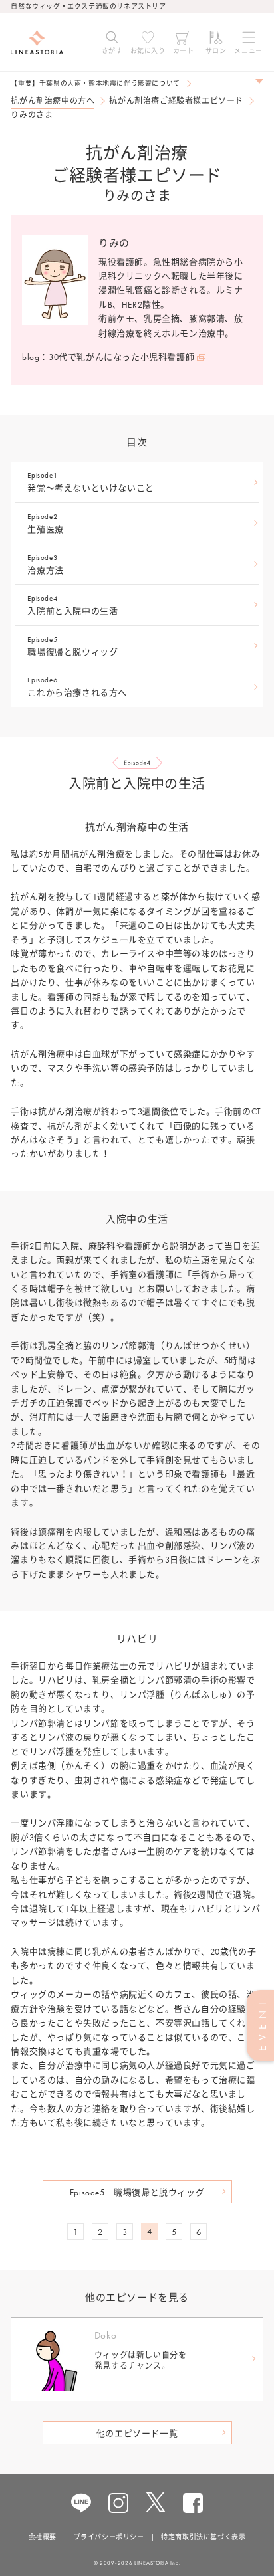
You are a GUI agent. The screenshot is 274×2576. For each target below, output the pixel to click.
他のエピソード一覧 (137, 2433)
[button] (112, 43)
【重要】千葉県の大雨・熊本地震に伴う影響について (95, 83)
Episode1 (90, 482)
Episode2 (45, 523)
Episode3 (45, 564)
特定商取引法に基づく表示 (203, 2537)
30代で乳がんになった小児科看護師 (121, 357)
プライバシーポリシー (109, 2537)
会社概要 (43, 2537)
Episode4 (72, 605)
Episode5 (72, 646)
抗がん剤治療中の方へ (53, 101)
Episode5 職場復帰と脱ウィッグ (137, 2192)
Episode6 (77, 687)
